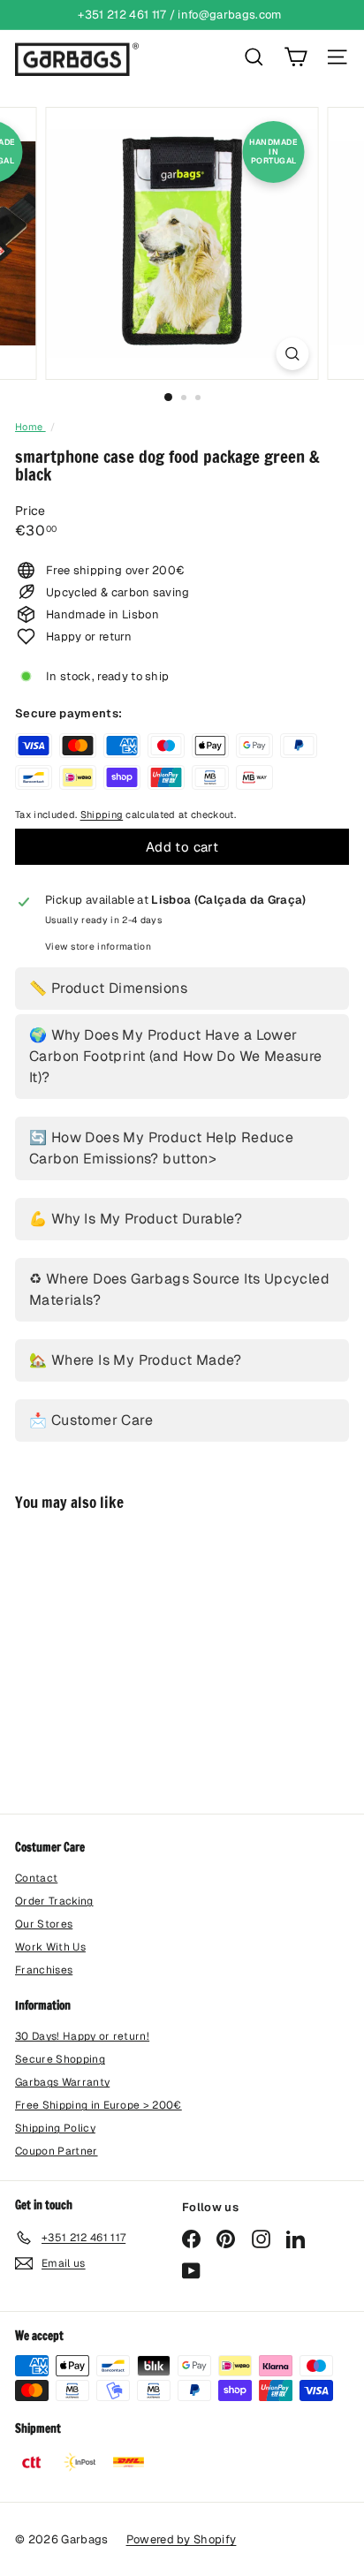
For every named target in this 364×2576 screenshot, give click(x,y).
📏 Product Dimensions (108, 988)
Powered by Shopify (182, 2539)
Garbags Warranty (62, 2082)
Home (30, 427)
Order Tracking (54, 1901)
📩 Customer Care (91, 1420)
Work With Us (50, 1947)
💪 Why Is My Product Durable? (136, 1219)
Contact (36, 1878)
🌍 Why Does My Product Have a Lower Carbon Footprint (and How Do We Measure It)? (176, 1056)
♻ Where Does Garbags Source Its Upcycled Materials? (179, 1289)
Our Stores (44, 1924)
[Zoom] (293, 354)
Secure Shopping (60, 2059)
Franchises (44, 1970)
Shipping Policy (55, 2128)
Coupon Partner (57, 2151)
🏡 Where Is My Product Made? (136, 1360)
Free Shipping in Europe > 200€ (99, 2105)
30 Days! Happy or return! (82, 2036)
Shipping (102, 814)
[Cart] (296, 57)
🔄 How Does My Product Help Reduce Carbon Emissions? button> (161, 1148)
